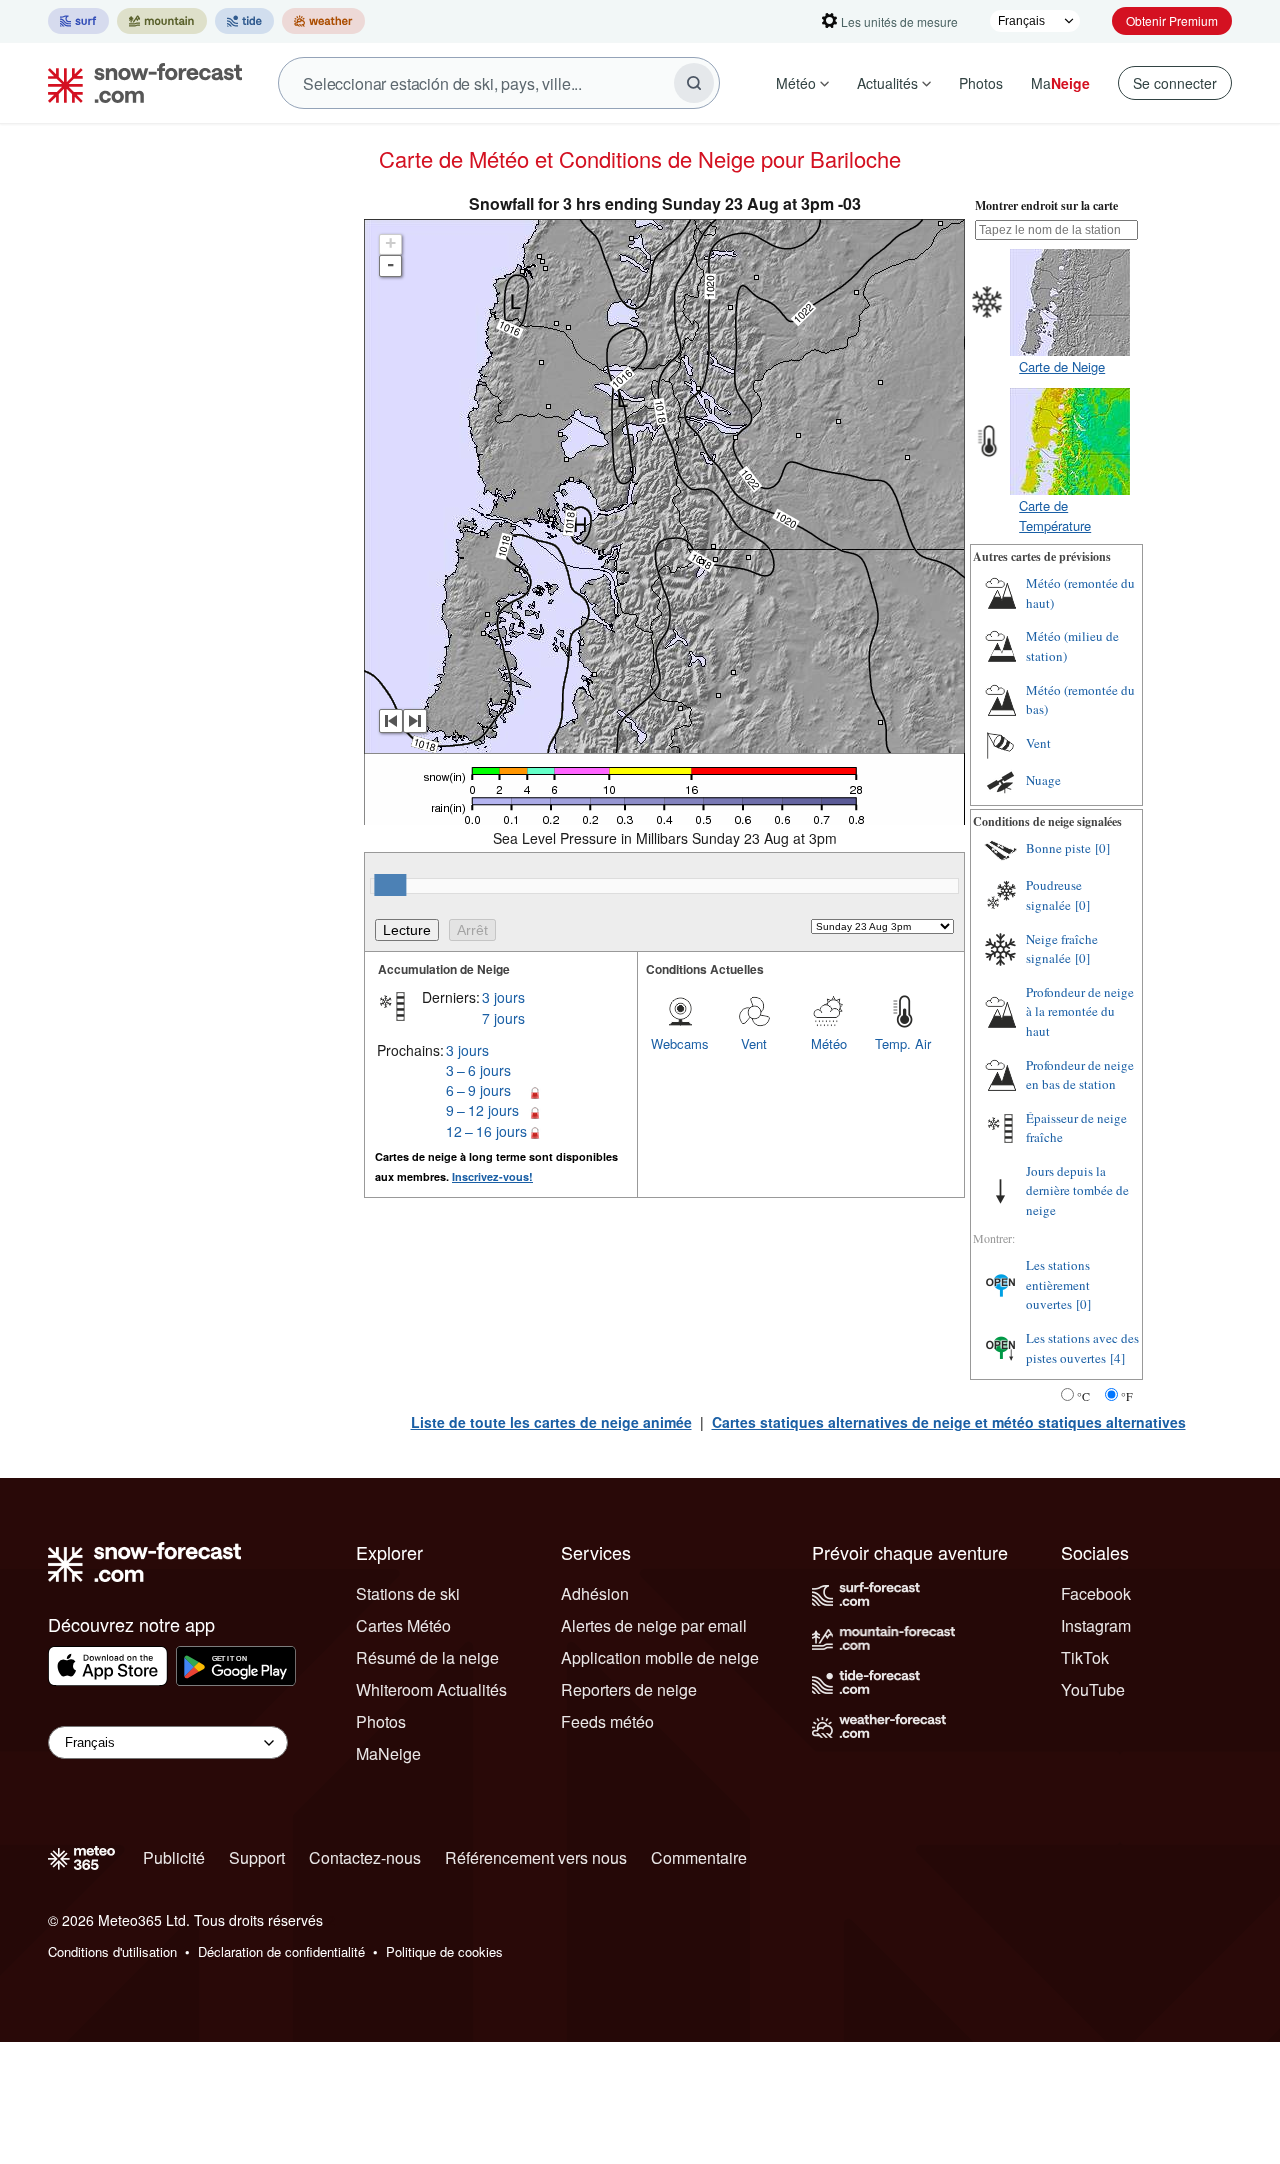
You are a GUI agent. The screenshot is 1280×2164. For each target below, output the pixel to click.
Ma (1060, 83)
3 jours (503, 997)
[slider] (390, 885)
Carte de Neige (1062, 366)
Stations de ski (408, 1593)
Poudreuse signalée (1054, 895)
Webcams (680, 1043)
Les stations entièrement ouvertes (1058, 1284)
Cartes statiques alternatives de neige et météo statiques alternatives (949, 1422)
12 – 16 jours (486, 1131)
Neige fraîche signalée (1062, 949)
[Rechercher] (694, 83)
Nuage (1043, 780)
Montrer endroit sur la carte (1046, 205)
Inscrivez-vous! (492, 1176)
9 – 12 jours (482, 1110)
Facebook (1096, 1593)
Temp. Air (903, 1043)
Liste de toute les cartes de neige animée (551, 1422)
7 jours (503, 1018)
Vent (754, 1043)
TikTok (1085, 1657)
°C (1083, 1396)
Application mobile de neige (660, 1657)
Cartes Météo (403, 1625)
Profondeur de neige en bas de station (1080, 1075)
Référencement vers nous (536, 1857)
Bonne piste (1058, 848)
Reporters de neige (629, 1689)
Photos (981, 83)
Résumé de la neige (427, 1657)
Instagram (1096, 1625)
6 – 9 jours (478, 1090)
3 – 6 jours (478, 1070)
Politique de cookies (444, 1951)
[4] (1117, 1358)
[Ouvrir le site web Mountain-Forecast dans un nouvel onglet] (162, 21)
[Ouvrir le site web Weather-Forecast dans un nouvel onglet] (323, 21)
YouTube (1093, 1689)
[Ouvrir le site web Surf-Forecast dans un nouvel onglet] (78, 21)
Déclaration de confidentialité (281, 1951)
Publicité (174, 1857)
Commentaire (699, 1857)
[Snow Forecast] (139, 83)
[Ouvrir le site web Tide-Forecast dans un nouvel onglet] (244, 21)
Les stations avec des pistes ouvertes (1082, 1348)
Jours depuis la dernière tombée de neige (1077, 1190)
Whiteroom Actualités (431, 1689)
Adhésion (595, 1593)
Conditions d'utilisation (112, 1951)
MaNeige (388, 1753)
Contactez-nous (365, 1857)
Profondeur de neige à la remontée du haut (1080, 1011)
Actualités (887, 83)
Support (257, 1857)
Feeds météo (607, 1721)
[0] (1102, 848)
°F (1127, 1396)
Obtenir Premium (1172, 20)
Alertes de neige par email (654, 1625)
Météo (796, 83)
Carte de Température (1055, 515)
